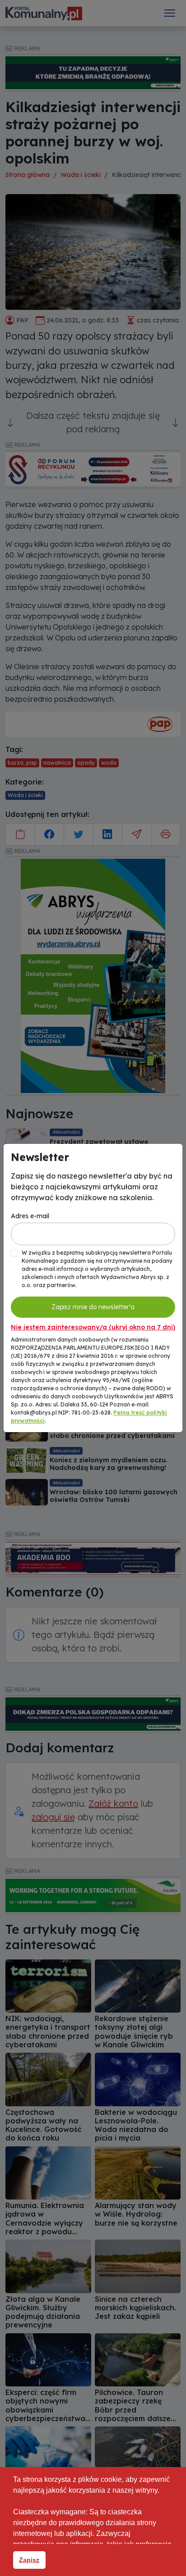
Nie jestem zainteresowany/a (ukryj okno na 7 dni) (93, 1327)
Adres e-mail (30, 1216)
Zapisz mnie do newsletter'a (93, 1307)
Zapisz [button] (29, 2560)
